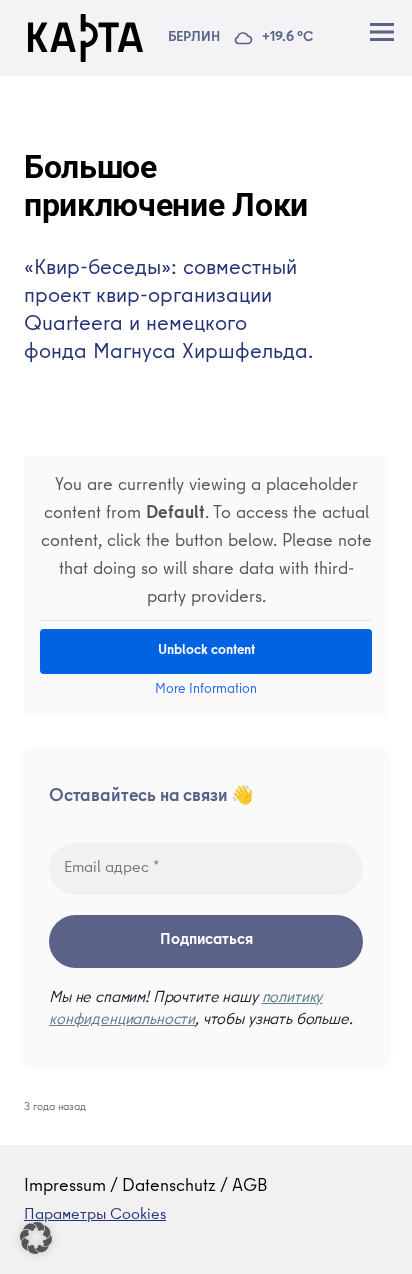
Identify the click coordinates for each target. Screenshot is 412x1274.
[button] (36, 1238)
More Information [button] (206, 690)
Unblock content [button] (206, 651)
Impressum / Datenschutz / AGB (146, 1187)
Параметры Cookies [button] (95, 1216)
